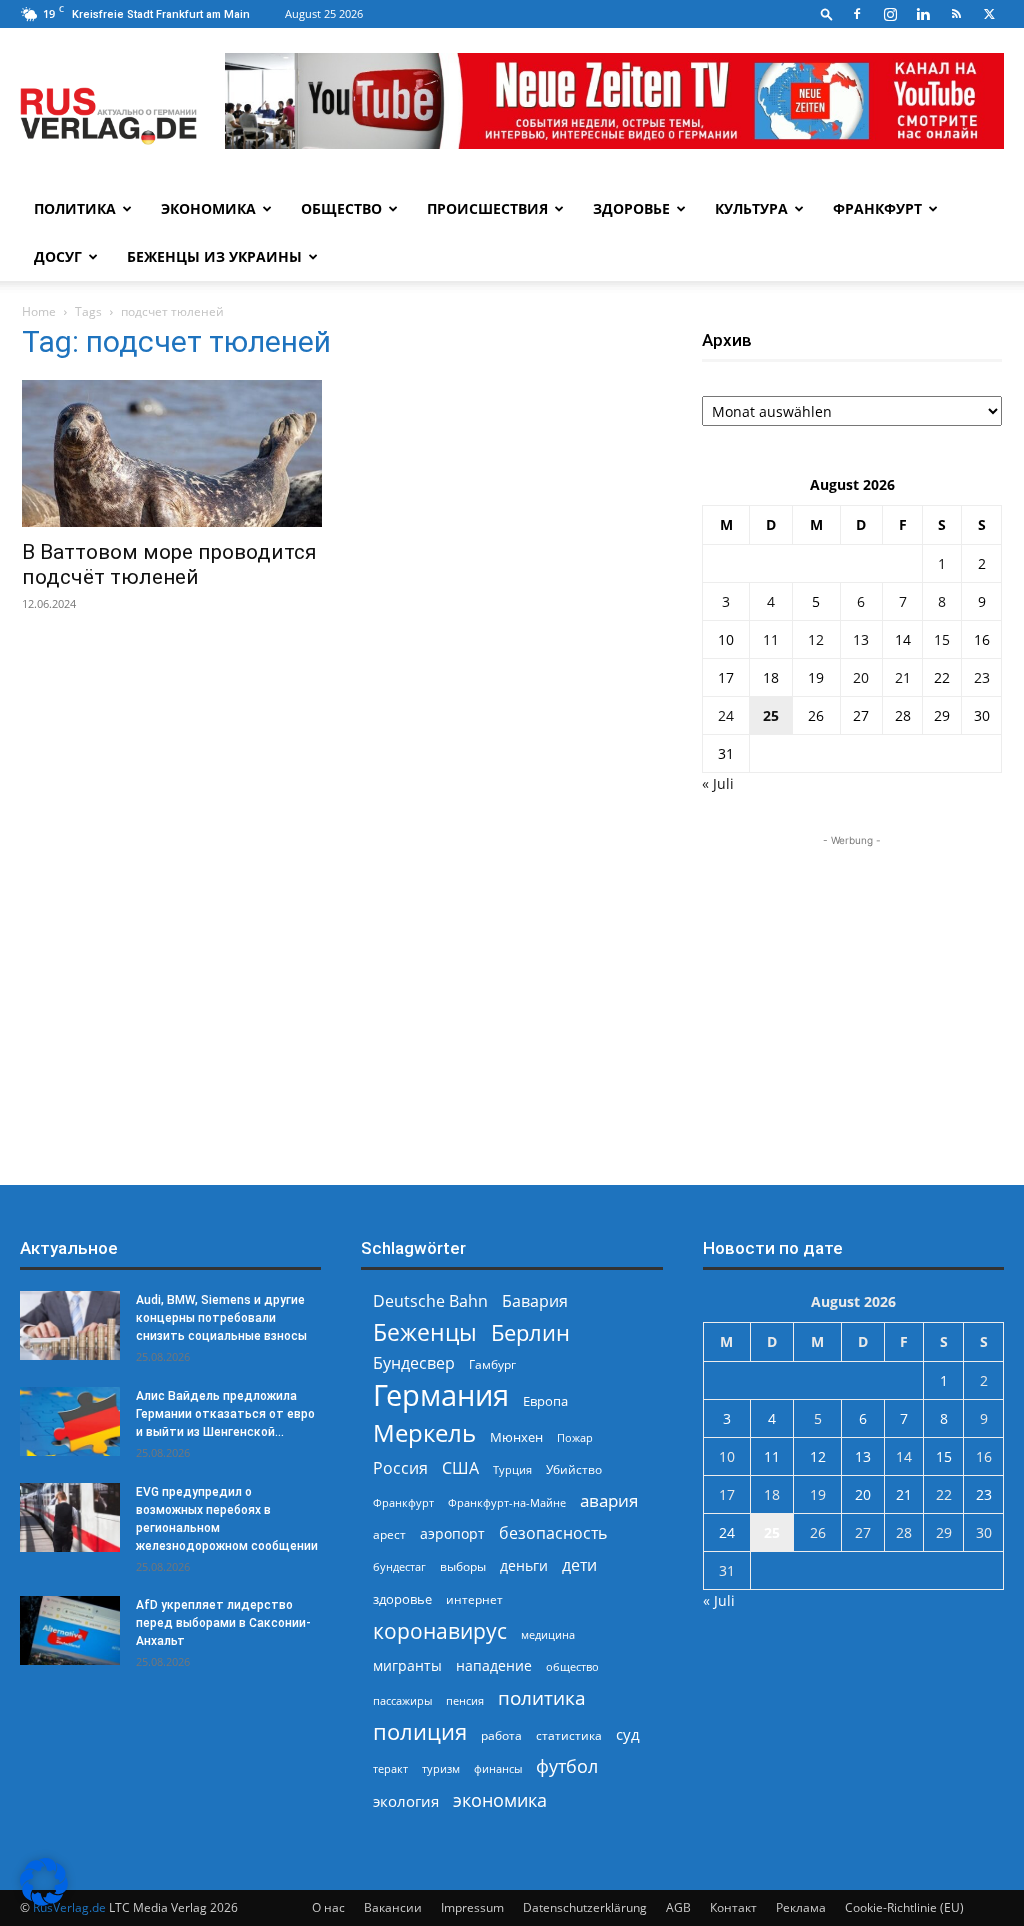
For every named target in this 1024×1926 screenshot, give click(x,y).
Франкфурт (877, 208)
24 (726, 715)
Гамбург (492, 1364)
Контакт (733, 1907)
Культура (751, 208)
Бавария (535, 1301)
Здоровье (631, 208)
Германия (441, 1395)
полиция (420, 1731)
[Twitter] (989, 14)
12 (816, 639)
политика (542, 1697)
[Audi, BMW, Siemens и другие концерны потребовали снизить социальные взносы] (70, 1325)
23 (982, 677)
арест (389, 1534)
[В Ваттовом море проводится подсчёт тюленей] (172, 453)
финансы (498, 1768)
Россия (400, 1468)
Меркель (424, 1432)
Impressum (472, 1907)
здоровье (402, 1599)
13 (861, 639)
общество (572, 1666)
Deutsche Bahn (430, 1301)
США (460, 1468)
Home (39, 311)
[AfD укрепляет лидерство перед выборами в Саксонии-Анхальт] (70, 1630)
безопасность (553, 1533)
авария (609, 1500)
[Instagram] (890, 14)
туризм (441, 1768)
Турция (512, 1469)
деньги (524, 1565)
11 (771, 639)
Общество (341, 208)
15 (942, 639)
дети (579, 1565)
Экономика (208, 208)
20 (861, 677)
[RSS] (956, 14)
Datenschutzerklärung (585, 1907)
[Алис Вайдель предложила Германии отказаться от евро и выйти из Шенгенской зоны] (70, 1421)
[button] (827, 13)
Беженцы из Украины (214, 256)
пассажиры (402, 1700)
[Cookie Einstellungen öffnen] (44, 1900)
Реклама (801, 1907)
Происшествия (487, 208)
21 (903, 677)
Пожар (575, 1437)
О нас (328, 1907)
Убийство (574, 1469)
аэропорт (452, 1533)
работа (501, 1735)
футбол (567, 1766)
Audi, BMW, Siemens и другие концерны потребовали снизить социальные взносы (221, 1318)
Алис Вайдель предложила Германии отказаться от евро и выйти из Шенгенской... (225, 1414)
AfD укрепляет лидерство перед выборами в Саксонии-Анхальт (223, 1623)
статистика (569, 1735)
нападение (494, 1665)
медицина (548, 1634)
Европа (545, 1401)
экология (406, 1801)
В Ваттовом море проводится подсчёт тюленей (169, 564)
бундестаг (399, 1567)
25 (771, 715)
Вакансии (393, 1907)
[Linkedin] (923, 14)
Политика (75, 208)
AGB (678, 1907)
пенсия (465, 1700)
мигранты (407, 1665)
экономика (500, 1799)
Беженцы (425, 1332)
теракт (390, 1768)
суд (628, 1734)
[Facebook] (857, 14)
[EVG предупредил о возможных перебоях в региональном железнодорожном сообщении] (70, 1517)
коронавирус (440, 1630)
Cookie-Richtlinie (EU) (904, 1907)
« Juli (718, 783)
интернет (474, 1599)
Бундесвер (414, 1363)
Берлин (530, 1332)
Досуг (58, 256)
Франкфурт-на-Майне (507, 1502)
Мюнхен (516, 1437)
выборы (463, 1566)
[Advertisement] (852, 976)
